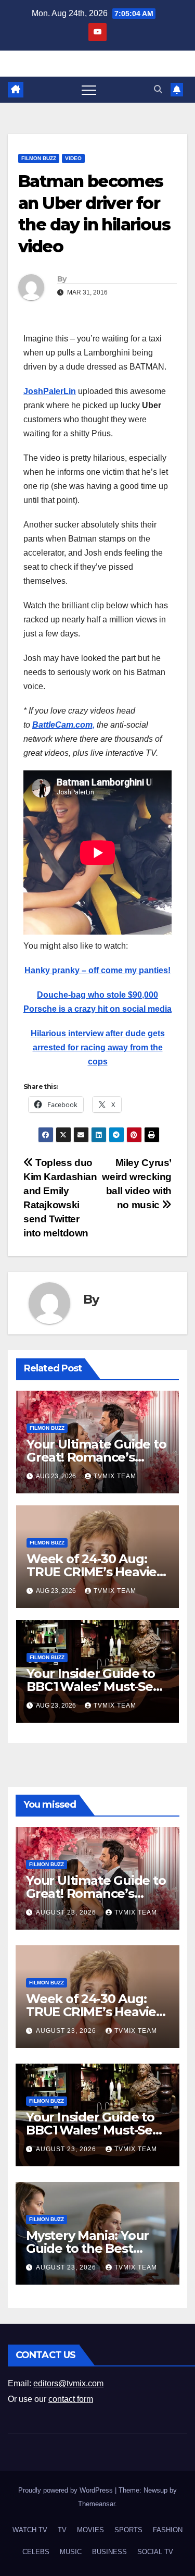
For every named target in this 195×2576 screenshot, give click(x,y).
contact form (71, 2399)
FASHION (168, 2530)
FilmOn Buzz (39, 158)
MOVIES (90, 2530)
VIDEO (73, 158)
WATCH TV (30, 2530)
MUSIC (71, 2552)
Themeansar (96, 2504)
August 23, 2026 (67, 1912)
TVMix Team (115, 1476)
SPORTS (128, 2530)
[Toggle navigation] (89, 90)
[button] (158, 89)
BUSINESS (109, 2552)
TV (62, 2530)
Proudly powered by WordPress (67, 2490)
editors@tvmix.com (68, 2383)
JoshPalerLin (50, 391)
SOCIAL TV (155, 2552)
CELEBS (36, 2552)
